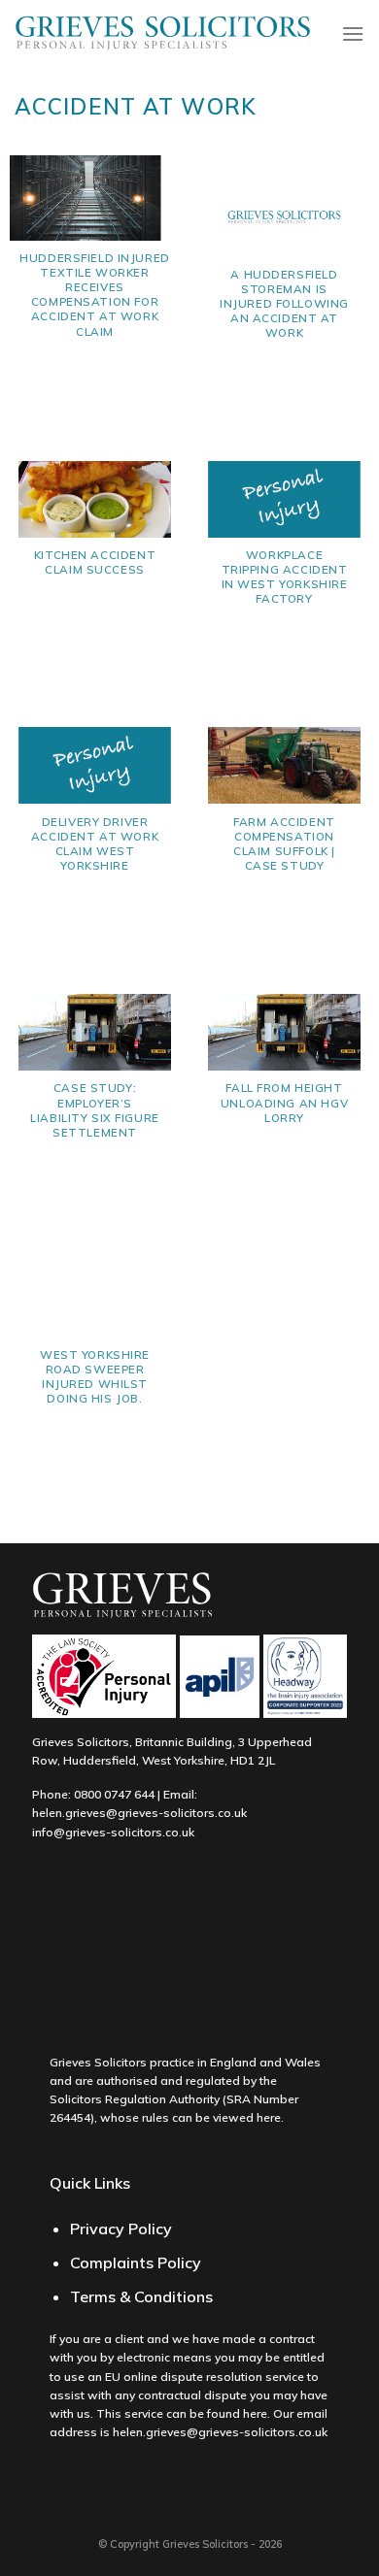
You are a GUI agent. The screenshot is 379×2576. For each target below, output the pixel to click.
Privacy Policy (121, 2229)
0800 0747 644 (114, 1794)
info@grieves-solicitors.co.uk (113, 1832)
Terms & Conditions (141, 2296)
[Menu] (353, 33)
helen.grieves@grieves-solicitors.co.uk (139, 1813)
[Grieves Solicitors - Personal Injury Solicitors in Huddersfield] (163, 34)
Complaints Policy (136, 2262)
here (269, 2117)
